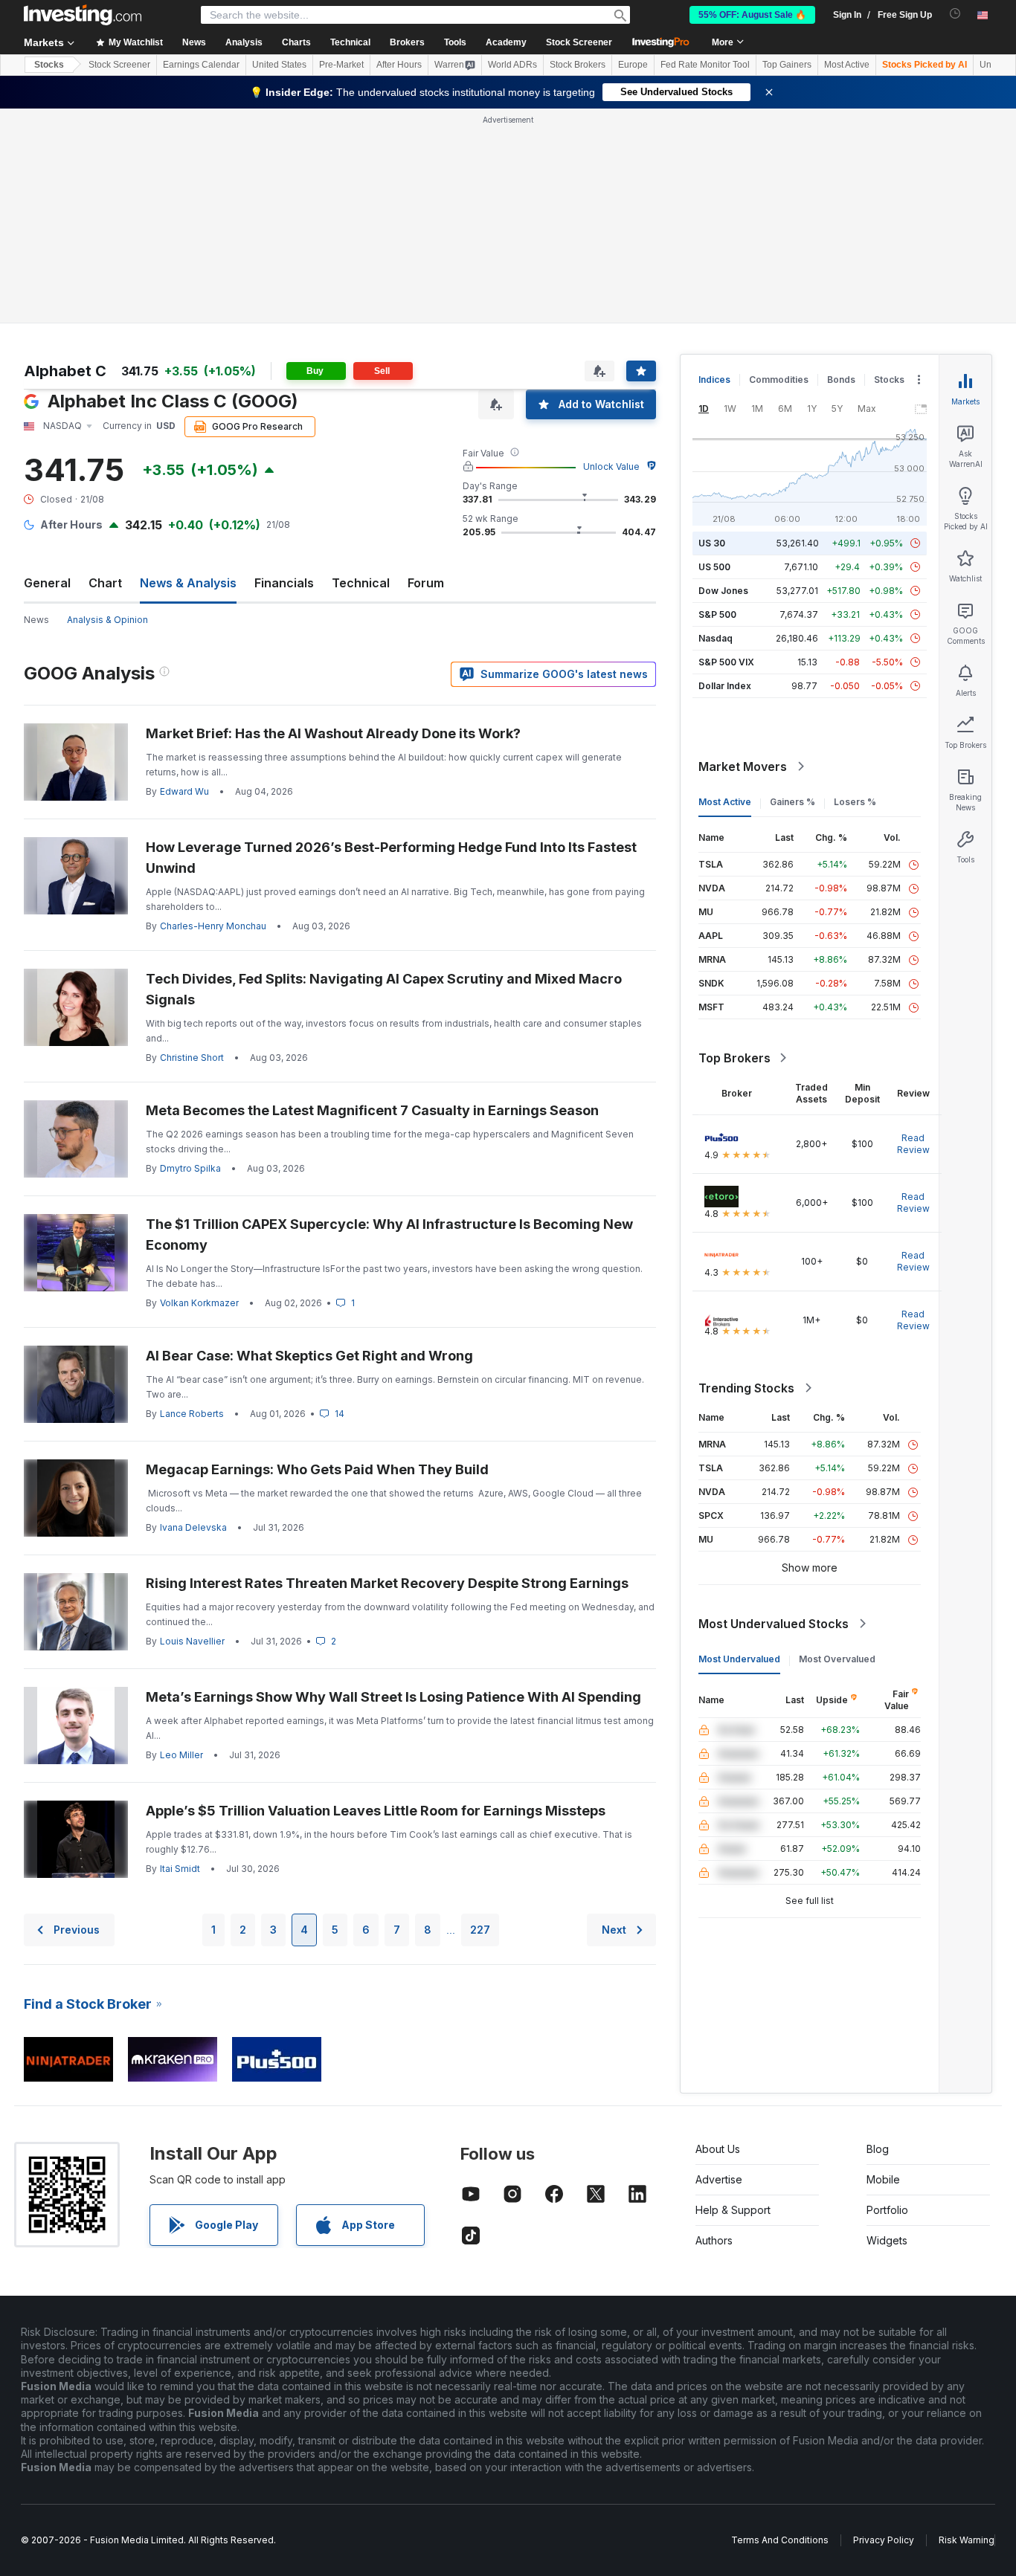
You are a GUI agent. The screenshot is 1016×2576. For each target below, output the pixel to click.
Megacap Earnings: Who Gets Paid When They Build (317, 1469)
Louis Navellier (192, 1641)
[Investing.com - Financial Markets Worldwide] (83, 15)
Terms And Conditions (780, 2540)
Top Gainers (787, 65)
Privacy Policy (884, 2540)
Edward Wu (184, 791)
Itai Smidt (180, 1869)
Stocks (49, 65)
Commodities (779, 380)
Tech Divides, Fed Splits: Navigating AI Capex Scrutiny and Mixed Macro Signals (384, 989)
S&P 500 (717, 614)
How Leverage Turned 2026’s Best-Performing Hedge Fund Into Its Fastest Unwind (391, 858)
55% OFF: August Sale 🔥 (752, 15)
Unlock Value (611, 467)
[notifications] (955, 14)
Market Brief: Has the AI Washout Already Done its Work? (333, 733)
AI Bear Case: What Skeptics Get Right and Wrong (309, 1356)
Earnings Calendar (201, 65)
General (47, 583)
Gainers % (792, 802)
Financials (284, 583)
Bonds (841, 380)
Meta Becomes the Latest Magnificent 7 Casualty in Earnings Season (372, 1110)
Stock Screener (579, 42)
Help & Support (733, 2210)
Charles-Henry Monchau (213, 926)
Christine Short (192, 1058)
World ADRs (512, 65)
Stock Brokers (578, 65)
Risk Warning (967, 2540)
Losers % (855, 802)
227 (480, 1930)
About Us (718, 2149)
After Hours (399, 65)
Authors (714, 2240)
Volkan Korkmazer (199, 1303)
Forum (426, 583)
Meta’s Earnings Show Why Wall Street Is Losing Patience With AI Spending (393, 1697)
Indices (714, 380)
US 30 (712, 543)
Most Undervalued (739, 1659)
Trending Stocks (746, 1388)
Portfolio (887, 2210)
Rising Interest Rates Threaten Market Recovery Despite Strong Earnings (387, 1583)
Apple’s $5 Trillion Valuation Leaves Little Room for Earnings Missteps (376, 1811)
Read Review (913, 1144)
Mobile (883, 2179)
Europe (633, 65)
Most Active (847, 65)
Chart (105, 583)
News (36, 620)
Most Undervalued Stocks (774, 1624)
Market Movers (743, 766)
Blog (878, 2149)
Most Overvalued (837, 1659)
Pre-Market (341, 65)
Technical (361, 583)
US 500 (714, 567)
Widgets (887, 2240)
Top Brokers (734, 1058)
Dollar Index (725, 686)
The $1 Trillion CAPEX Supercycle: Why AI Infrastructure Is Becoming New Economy (389, 1234)
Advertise (719, 2179)
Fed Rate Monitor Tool (705, 65)
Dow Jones (723, 591)
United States (279, 65)
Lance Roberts (192, 1414)
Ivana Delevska (193, 1527)
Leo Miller (181, 1755)
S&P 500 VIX (726, 662)
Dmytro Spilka (190, 1168)
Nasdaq (716, 638)
